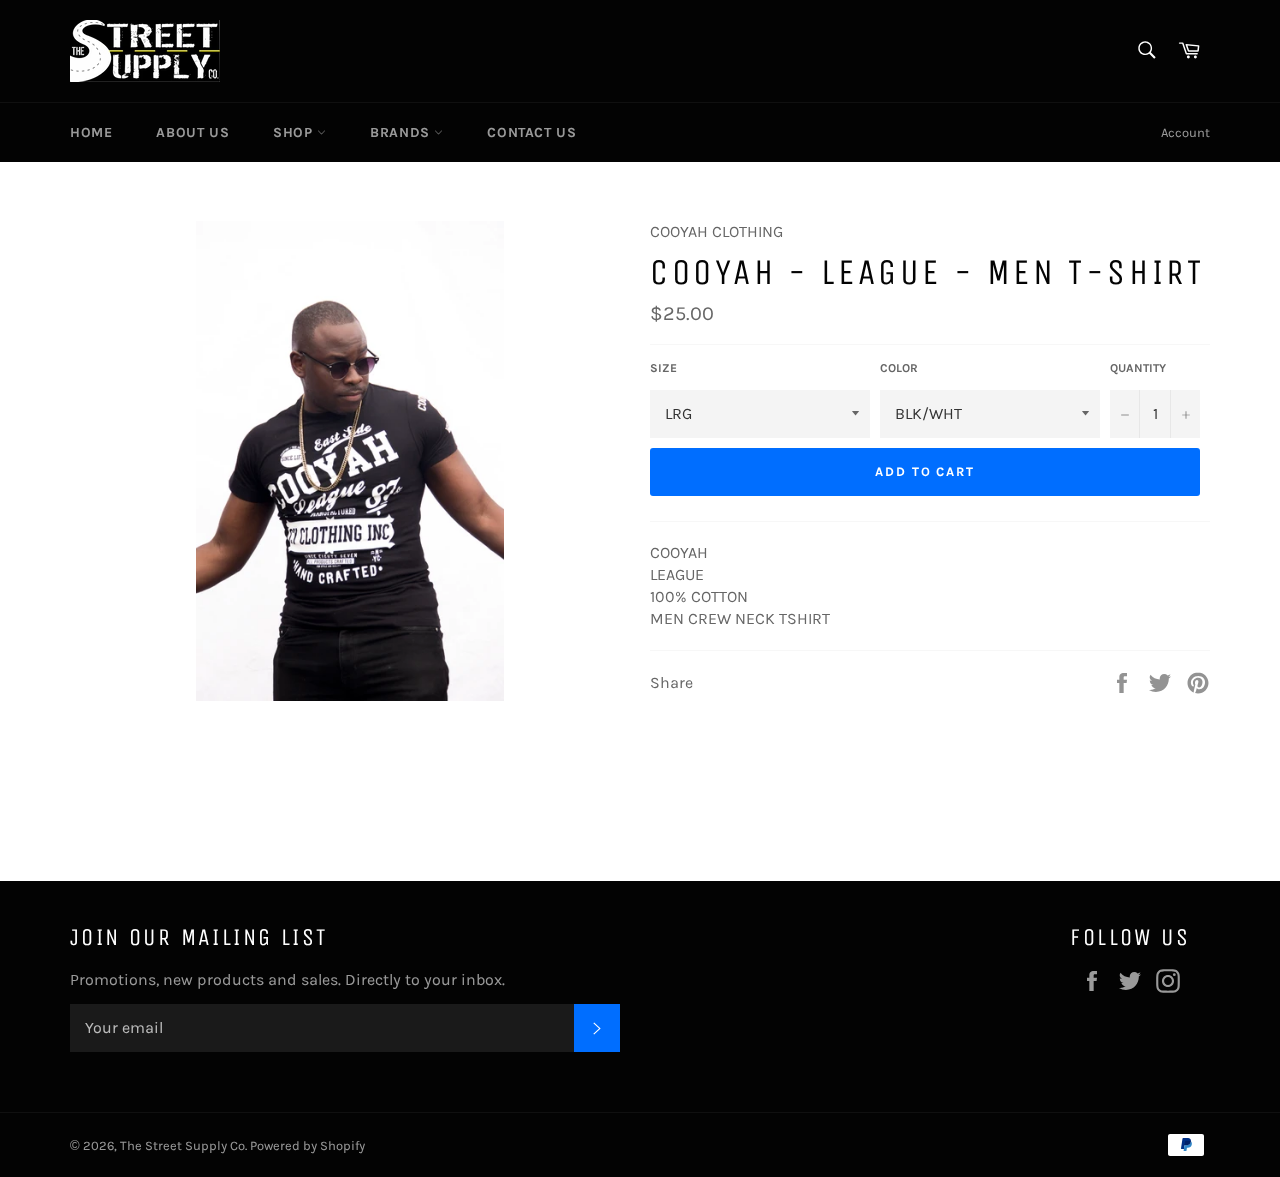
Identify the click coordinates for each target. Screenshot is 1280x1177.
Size (663, 368)
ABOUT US (192, 132)
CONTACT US (531, 132)
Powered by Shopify (307, 1145)
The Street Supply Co (182, 1145)
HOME (91, 132)
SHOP (295, 132)
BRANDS (402, 132)
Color (899, 368)
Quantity (1138, 368)
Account (1185, 132)
